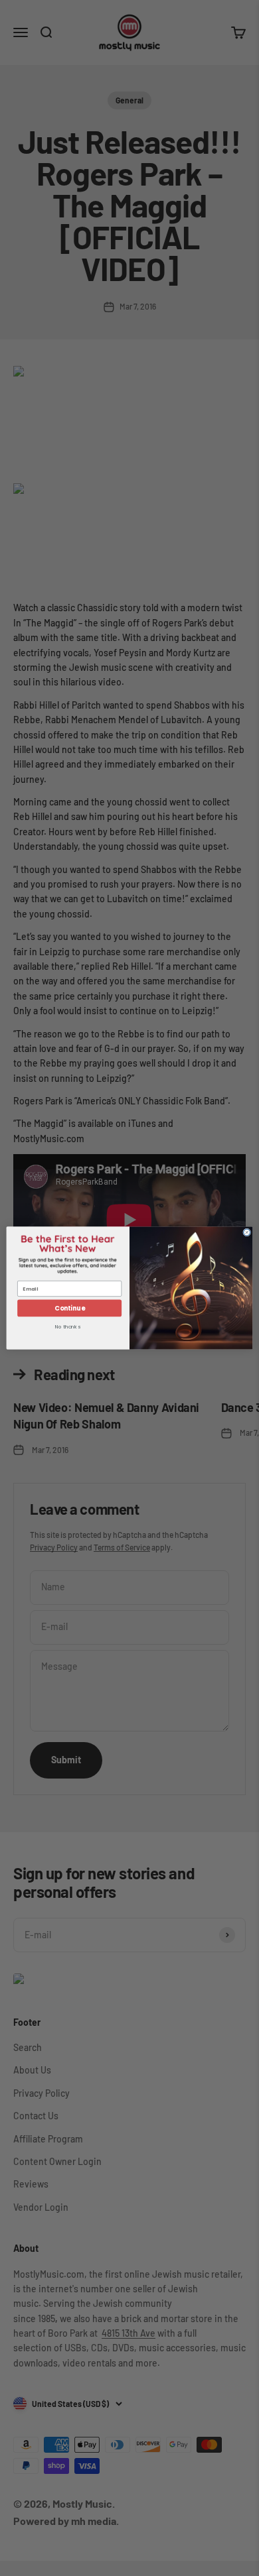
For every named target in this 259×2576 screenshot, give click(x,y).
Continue (69, 1308)
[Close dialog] (247, 1232)
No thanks (68, 1328)
